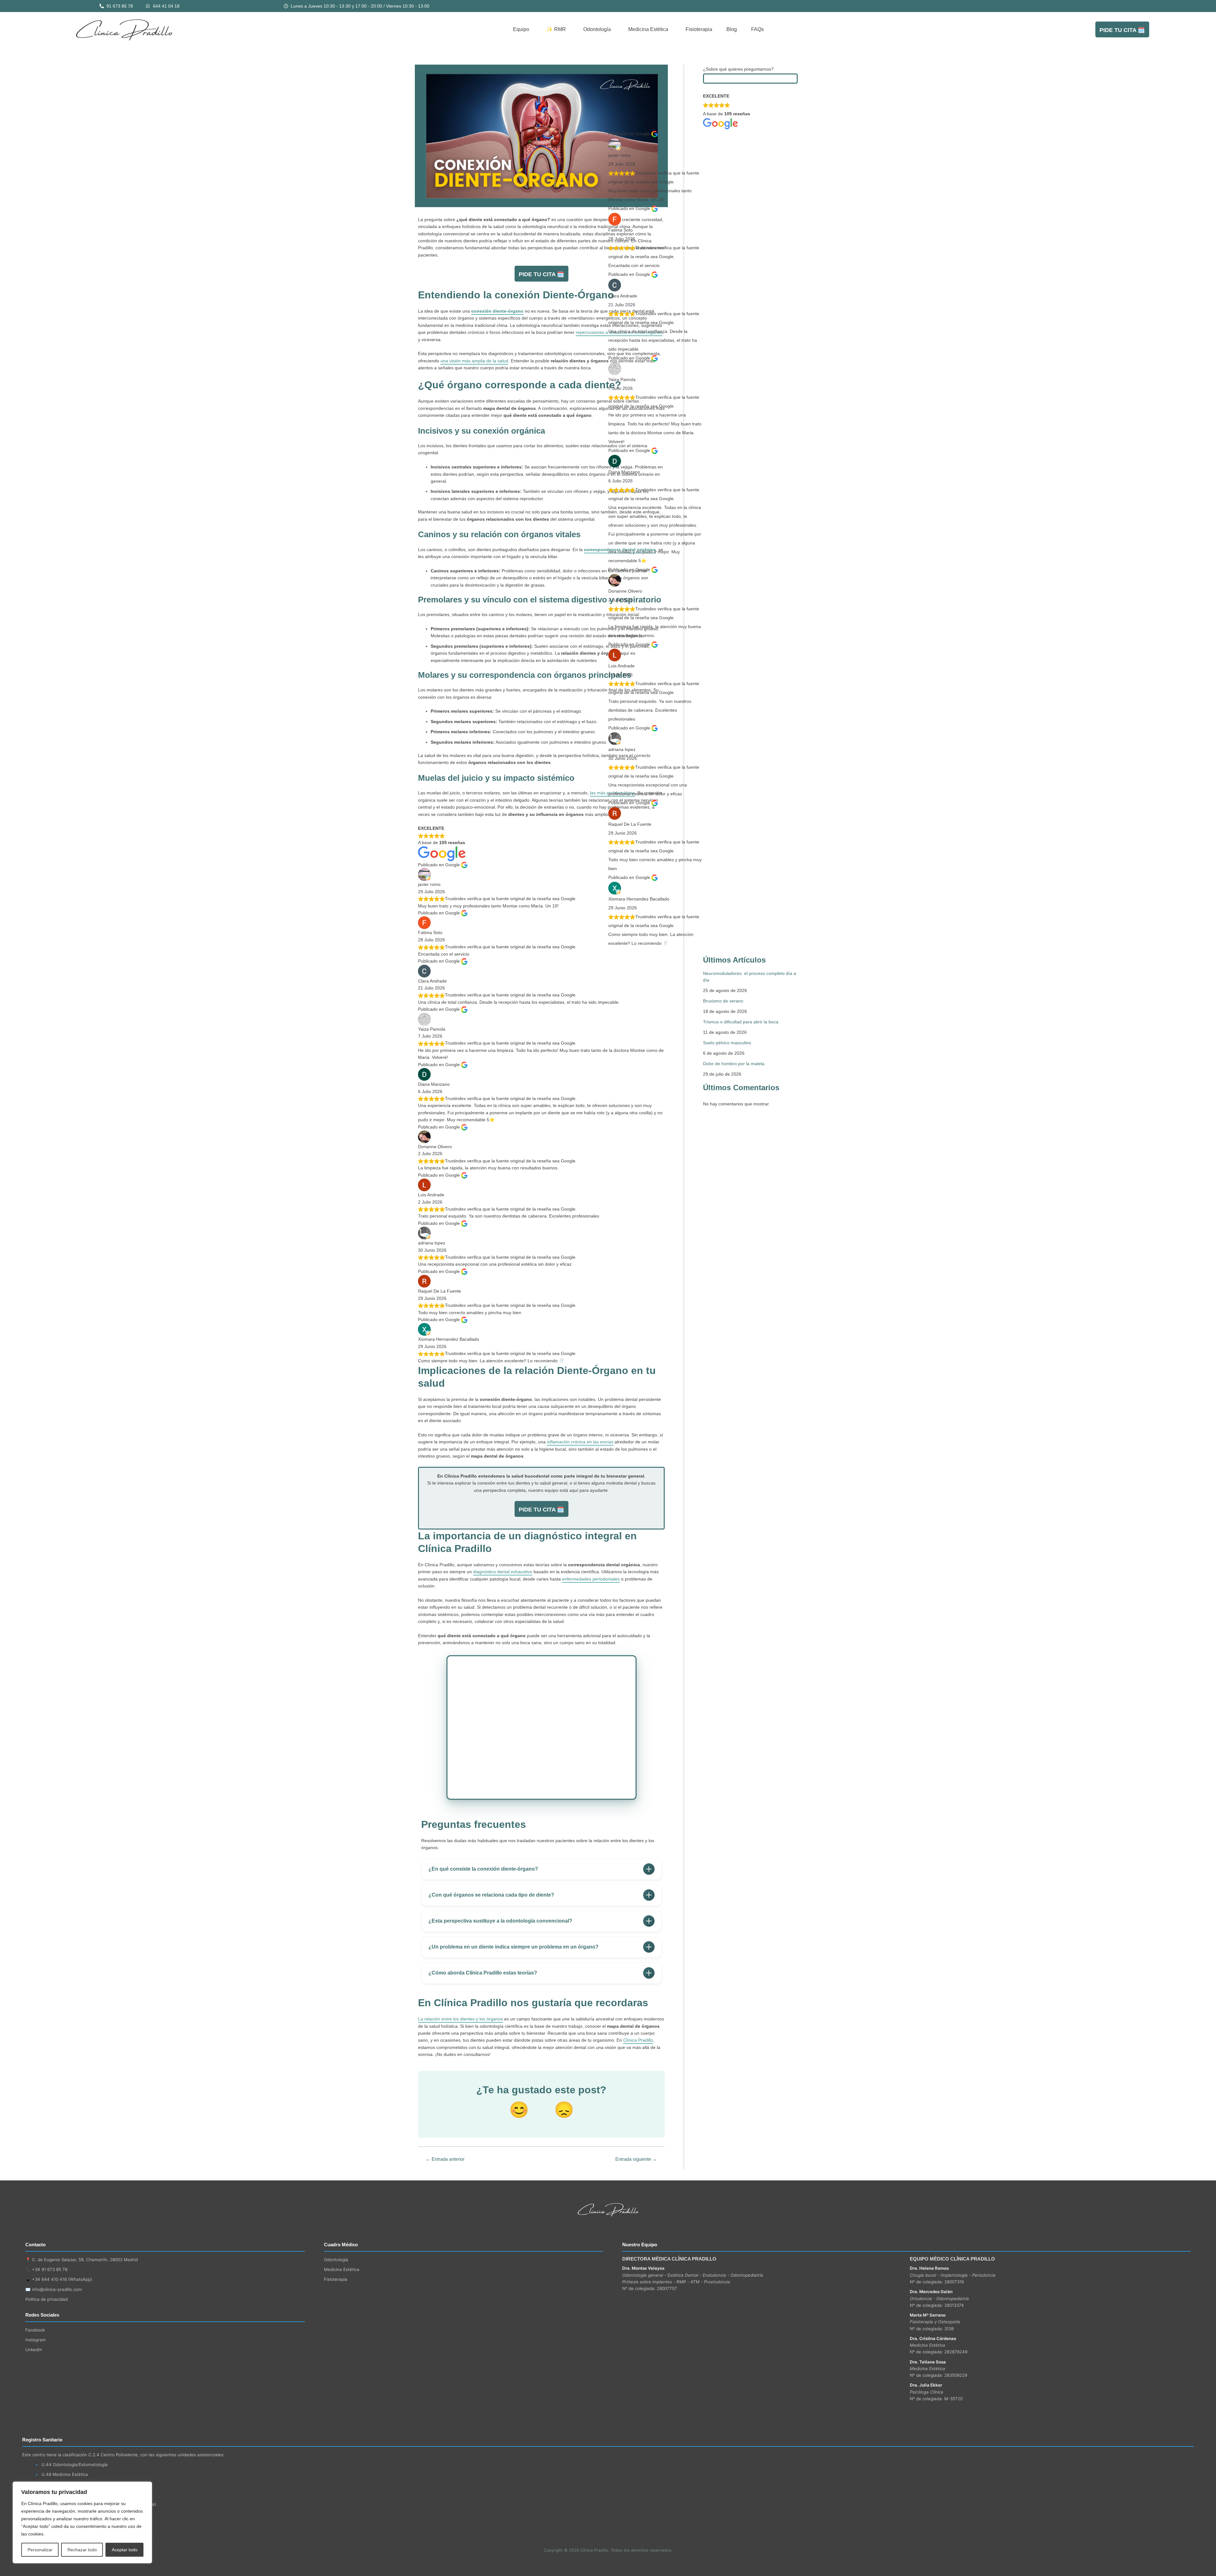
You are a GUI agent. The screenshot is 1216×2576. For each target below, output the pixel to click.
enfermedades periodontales (591, 1579)
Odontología (597, 29)
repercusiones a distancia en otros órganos (619, 332)
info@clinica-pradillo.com (57, 2289)
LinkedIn (34, 2350)
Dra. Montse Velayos (643, 2268)
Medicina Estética (648, 29)
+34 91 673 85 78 (50, 2269)
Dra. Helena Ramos (929, 2268)
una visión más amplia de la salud (474, 361)
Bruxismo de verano (723, 1001)
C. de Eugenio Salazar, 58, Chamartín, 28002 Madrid (85, 2260)
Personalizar (40, 2550)
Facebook (35, 2330)
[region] (82, 2522)
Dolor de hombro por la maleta (734, 1064)
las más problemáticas (612, 793)
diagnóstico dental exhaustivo (503, 1572)
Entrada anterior (445, 2159)
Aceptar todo (125, 2550)
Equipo (521, 29)
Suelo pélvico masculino (727, 1043)
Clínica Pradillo (638, 2040)
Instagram (36, 2340)
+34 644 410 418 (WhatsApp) (62, 2279)
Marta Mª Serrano (928, 2315)
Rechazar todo (82, 2550)
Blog (732, 29)
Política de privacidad (47, 2299)
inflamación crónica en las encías (580, 1442)
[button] (523, 29)
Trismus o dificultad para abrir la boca (741, 1022)
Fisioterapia (699, 29)
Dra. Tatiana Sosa (928, 2362)
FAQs (757, 29)
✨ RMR (556, 29)
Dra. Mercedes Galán (931, 2292)
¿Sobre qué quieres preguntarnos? (738, 69)
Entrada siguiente (636, 2159)
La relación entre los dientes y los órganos (460, 2019)
